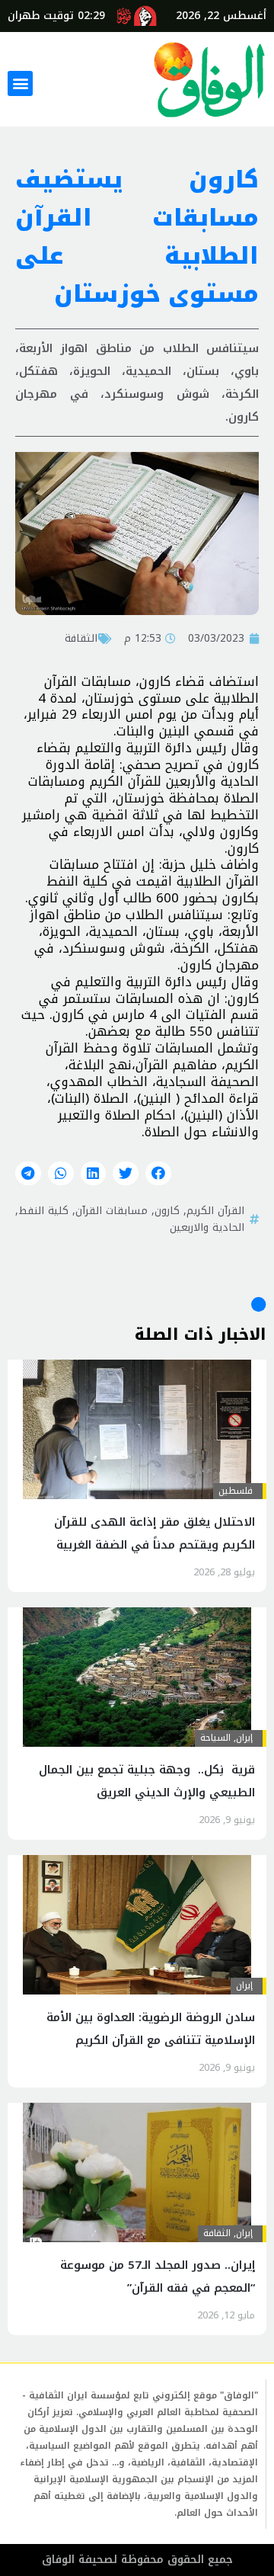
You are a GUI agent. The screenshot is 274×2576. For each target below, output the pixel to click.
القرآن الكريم (215, 1210)
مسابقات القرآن (112, 1210)
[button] (20, 83)
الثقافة (81, 638)
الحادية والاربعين (207, 1227)
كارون (167, 1210)
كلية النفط (43, 1210)
